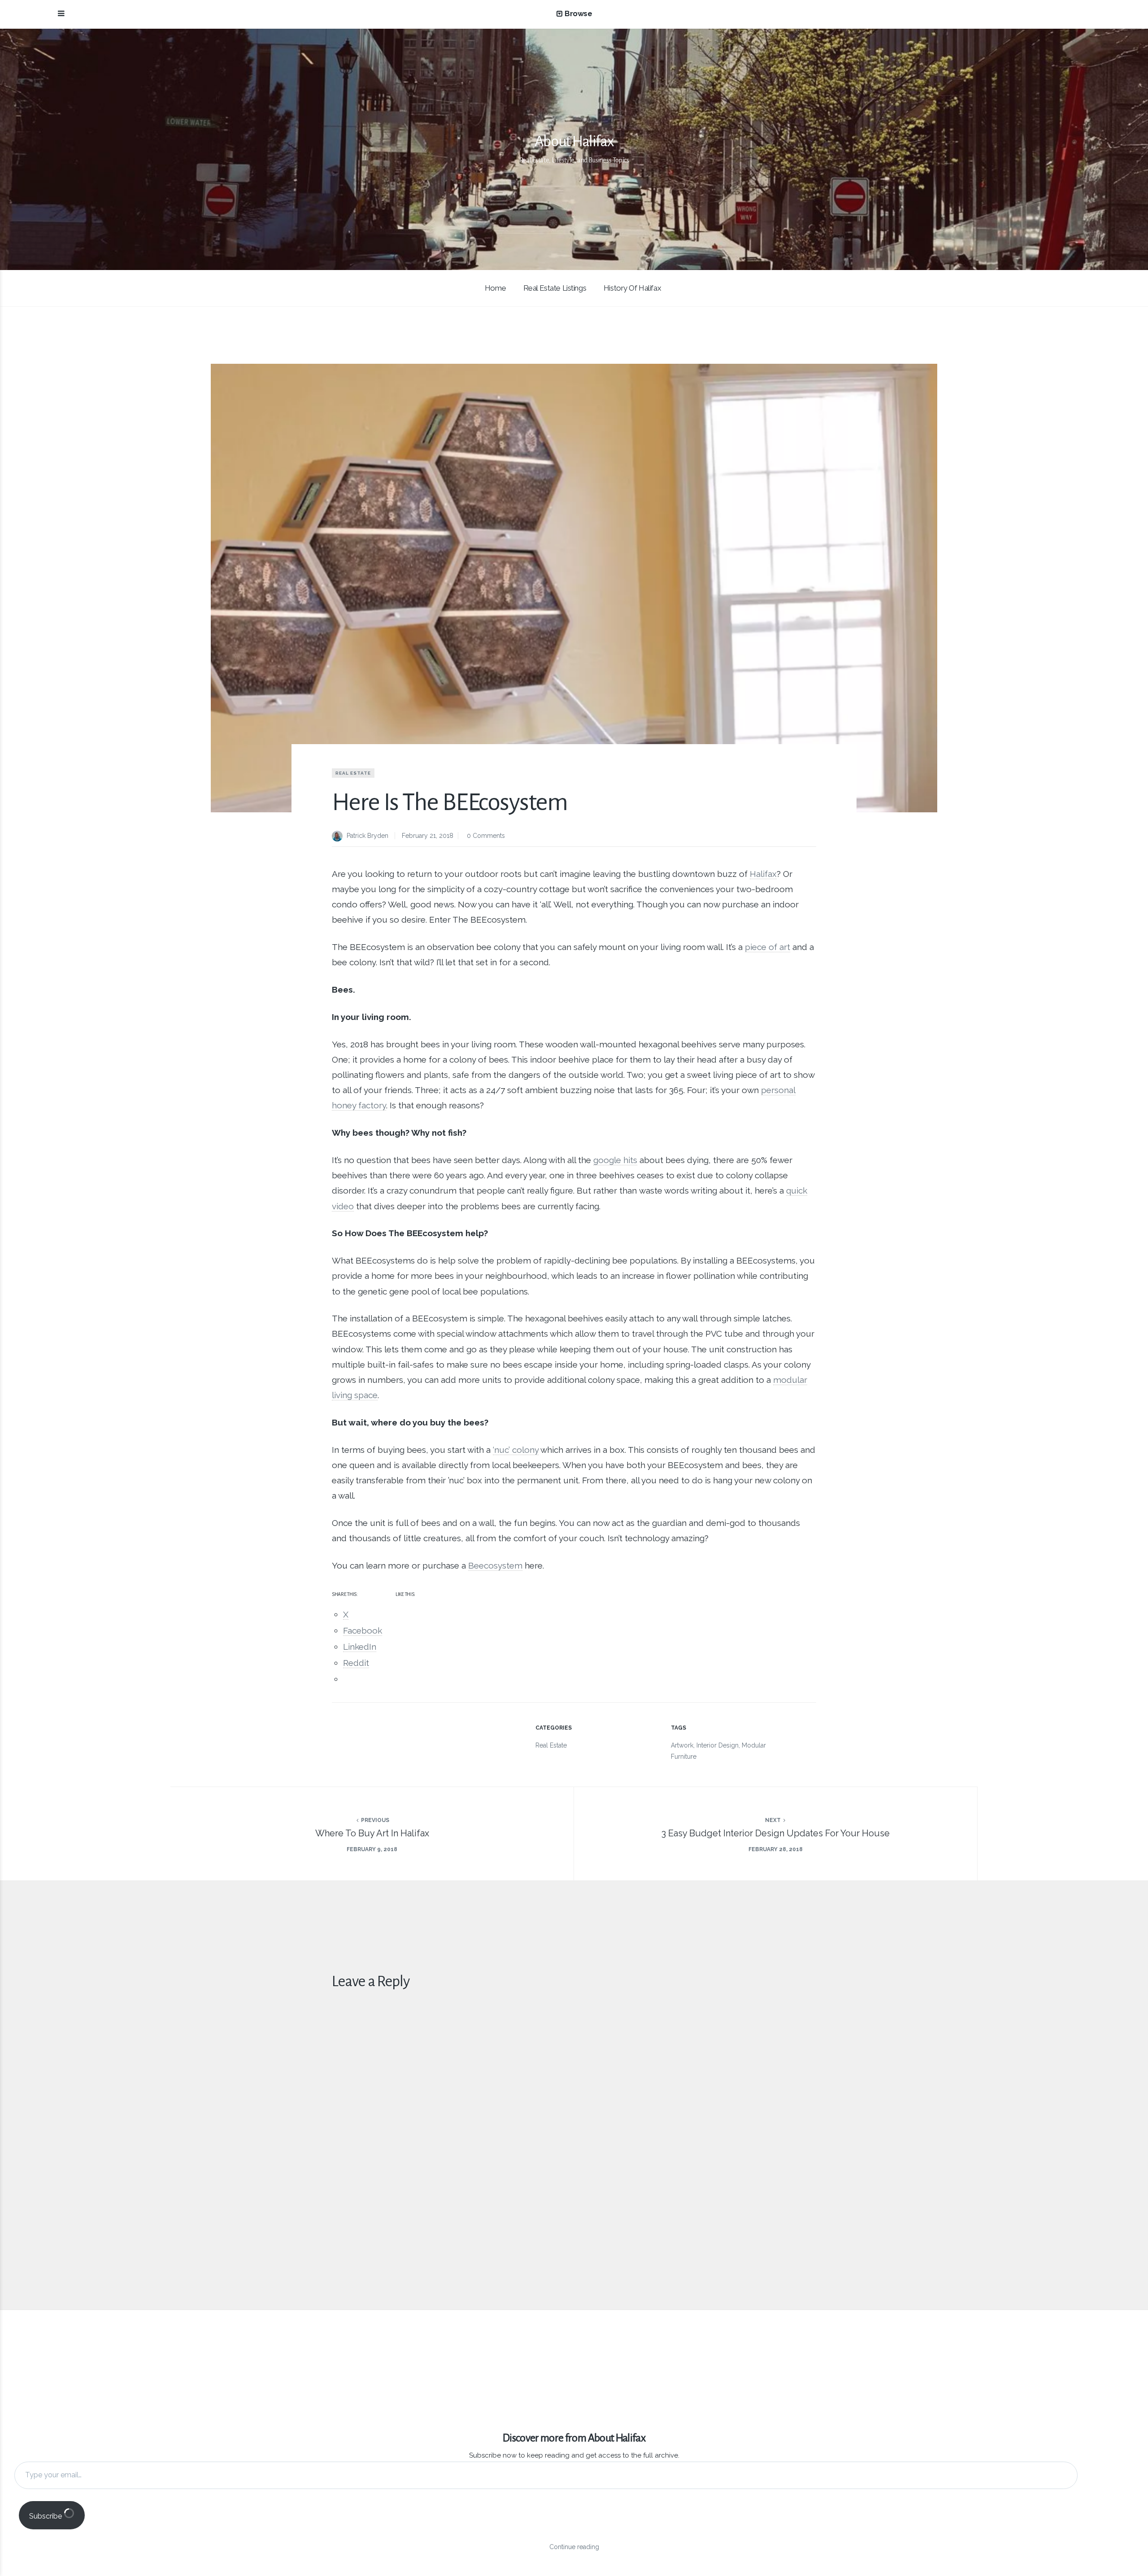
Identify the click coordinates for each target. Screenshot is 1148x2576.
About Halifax (574, 141)
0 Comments (486, 836)
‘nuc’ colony (516, 1450)
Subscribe (46, 2516)
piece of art (768, 947)
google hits (615, 1160)
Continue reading (574, 2547)
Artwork (682, 1745)
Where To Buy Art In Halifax (372, 1833)
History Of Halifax (632, 288)
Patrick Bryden (367, 836)
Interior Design (717, 1745)
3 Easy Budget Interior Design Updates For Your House (776, 1833)
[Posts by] (339, 837)
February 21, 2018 (428, 836)
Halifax (763, 874)
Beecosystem (495, 1565)
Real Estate (353, 773)
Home (495, 288)
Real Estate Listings (555, 288)
